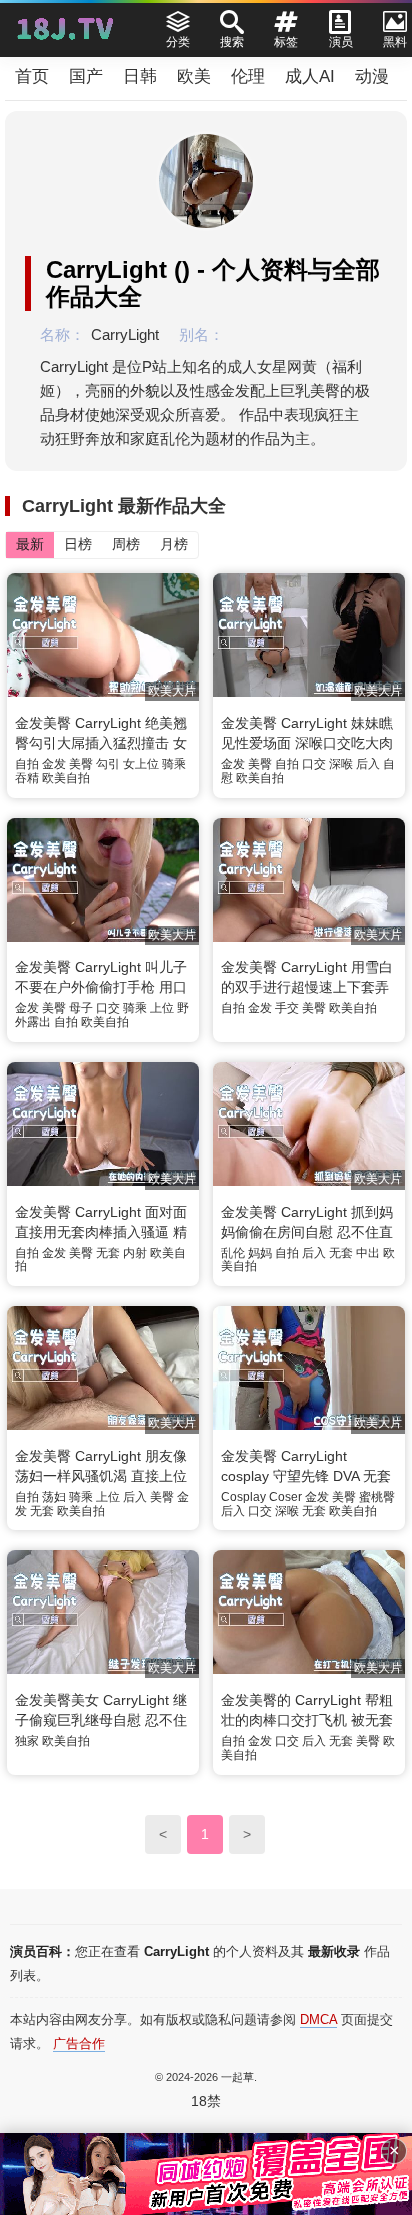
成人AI (310, 76)
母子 (81, 1008)
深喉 (341, 764)
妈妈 (260, 1253)
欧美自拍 (66, 778)
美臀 (81, 764)
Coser (285, 1497)
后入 (368, 764)
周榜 (126, 544)
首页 (32, 76)
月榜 (174, 544)
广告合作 (79, 2043)
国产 (86, 76)
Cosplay (243, 1497)
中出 (368, 1253)
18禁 (206, 2101)
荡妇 (54, 1497)
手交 (287, 1008)
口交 (314, 764)
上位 (162, 1008)
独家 (27, 1741)
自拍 (27, 764)
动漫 (372, 76)
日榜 (78, 544)
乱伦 (233, 1253)
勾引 (108, 764)
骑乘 (174, 764)
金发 (54, 764)
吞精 (27, 778)
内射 (135, 1253)
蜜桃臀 (377, 1497)
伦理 (248, 76)
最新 (30, 544)
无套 (108, 1253)
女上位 (141, 764)
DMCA (318, 2019)
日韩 (140, 76)
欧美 (194, 76)
